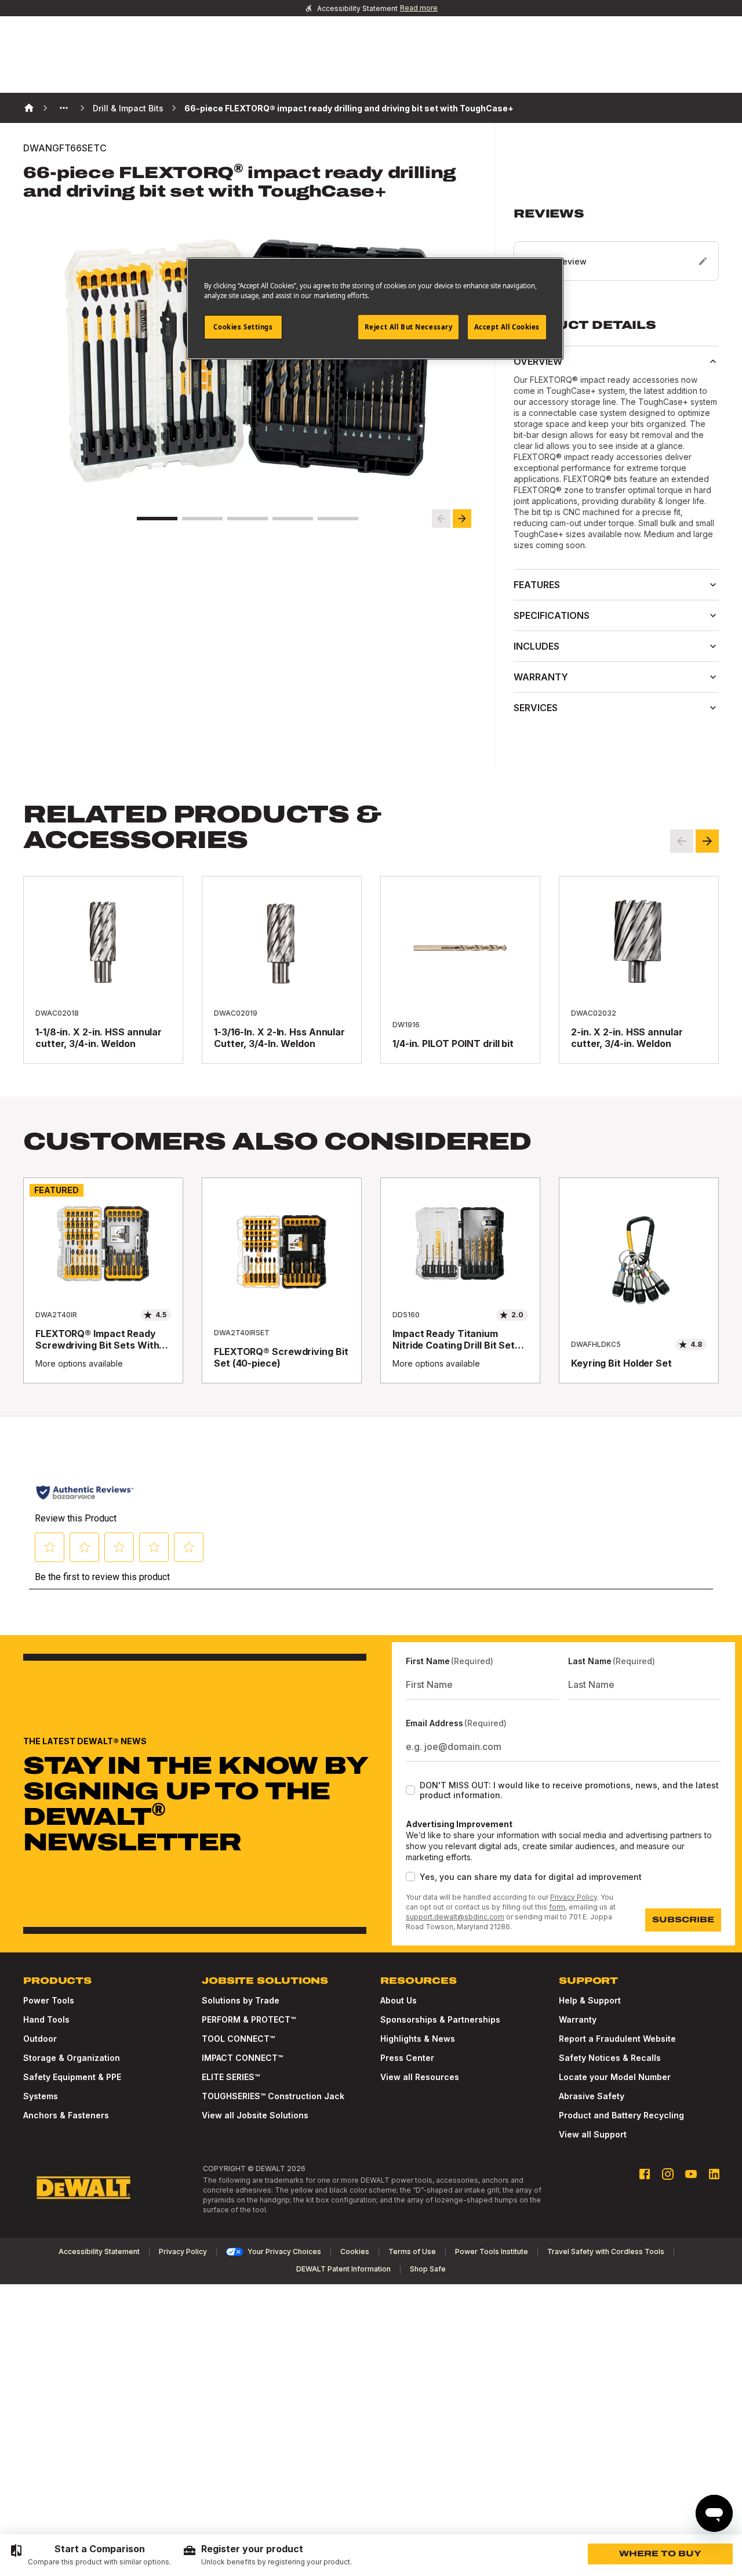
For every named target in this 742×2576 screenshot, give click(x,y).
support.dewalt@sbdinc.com (455, 1917)
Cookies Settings (243, 327)
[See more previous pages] (64, 108)
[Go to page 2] (202, 519)
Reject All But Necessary (409, 327)
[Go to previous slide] (441, 519)
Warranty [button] (541, 677)
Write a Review (556, 261)
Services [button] (536, 708)
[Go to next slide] (462, 519)
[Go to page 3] (248, 519)
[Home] (29, 108)
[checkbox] (410, 1790)
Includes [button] (537, 646)
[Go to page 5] (338, 519)
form (557, 1907)
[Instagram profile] (668, 2174)
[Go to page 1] (157, 519)
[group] (90, 2555)
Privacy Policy (574, 1897)
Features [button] (537, 585)
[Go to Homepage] (83, 2188)
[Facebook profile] (645, 2174)
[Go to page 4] (293, 519)
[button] (616, 244)
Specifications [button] (552, 615)
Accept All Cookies (507, 327)
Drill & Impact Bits (128, 108)
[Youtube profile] (691, 2174)
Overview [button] (538, 361)
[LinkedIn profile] (714, 2174)
